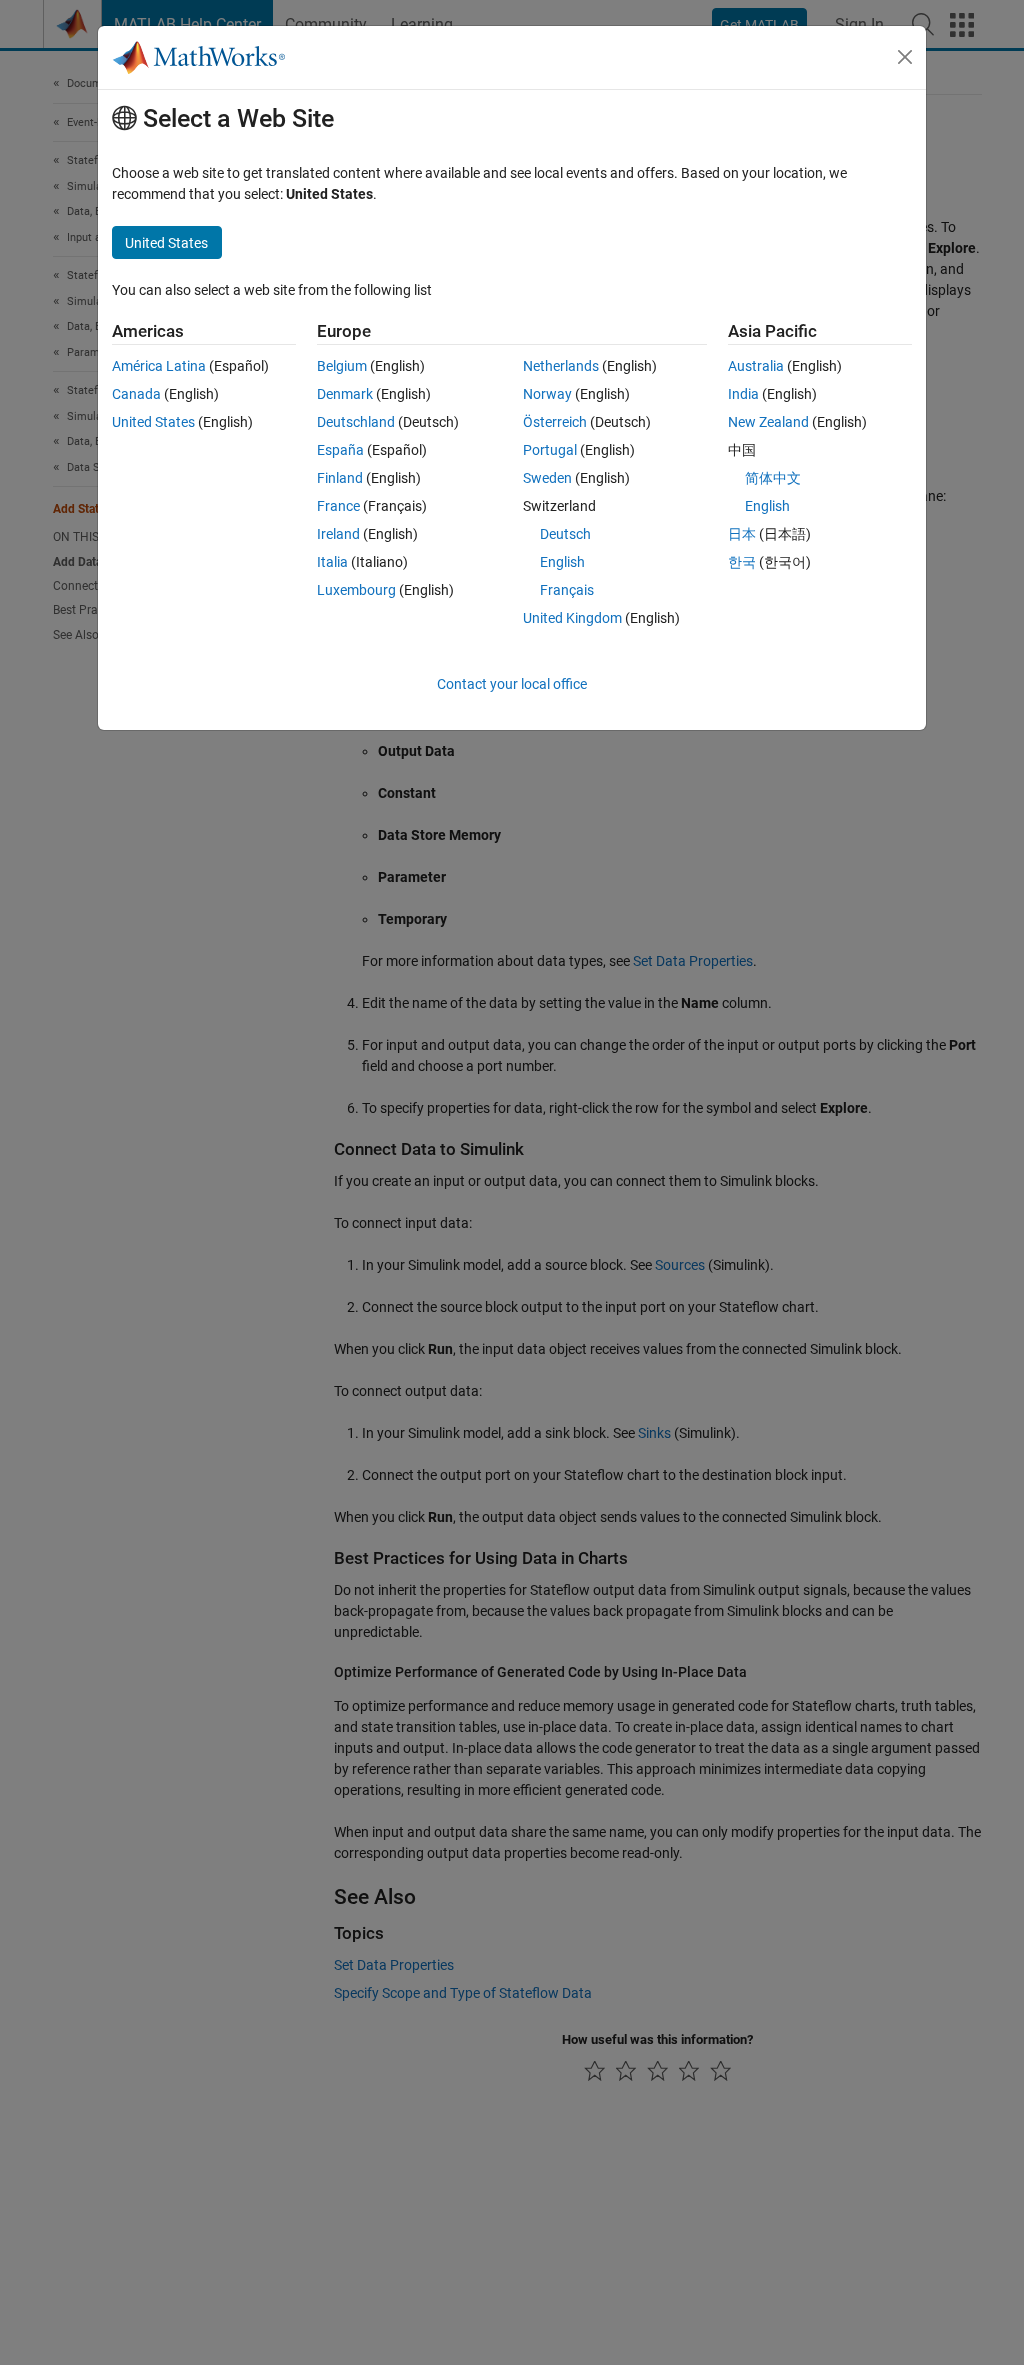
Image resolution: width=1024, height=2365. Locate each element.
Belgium (342, 366)
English (562, 562)
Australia (756, 366)
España (340, 450)
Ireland (338, 534)
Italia (332, 562)
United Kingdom (572, 618)
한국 (742, 562)
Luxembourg (356, 590)
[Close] (905, 57)
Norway (547, 394)
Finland (340, 478)
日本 (742, 534)
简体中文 (773, 478)
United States (153, 422)
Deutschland (356, 422)
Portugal (550, 450)
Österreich (555, 422)
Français (567, 590)
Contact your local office (512, 684)
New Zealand (768, 422)
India (743, 394)
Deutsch (565, 534)
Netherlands (561, 366)
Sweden (547, 478)
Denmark (345, 394)
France (338, 506)
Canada (136, 394)
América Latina (159, 366)
